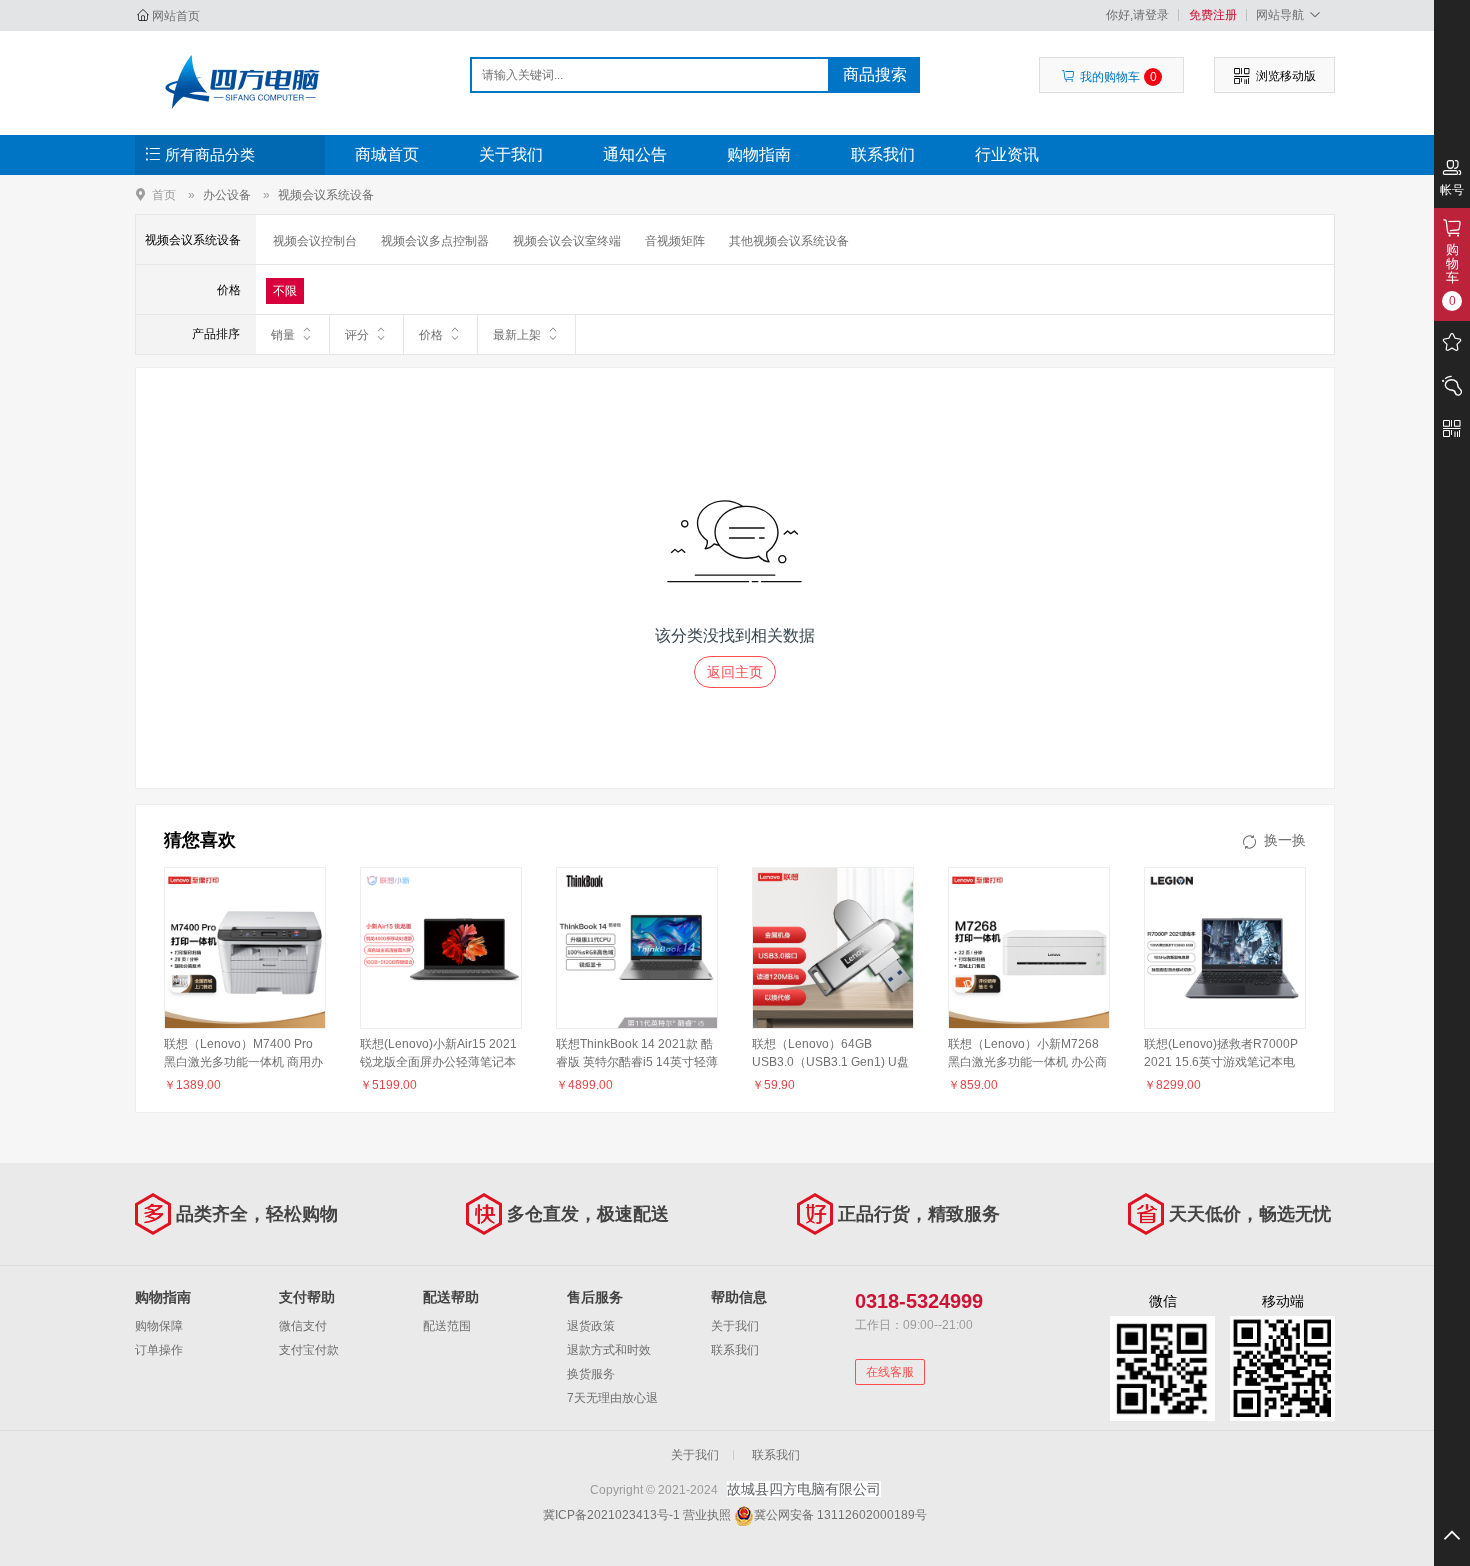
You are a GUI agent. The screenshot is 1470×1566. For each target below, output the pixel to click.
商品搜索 (875, 74)
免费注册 (1213, 15)
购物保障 (159, 1326)
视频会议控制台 (315, 241)
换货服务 (591, 1374)
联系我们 (883, 154)
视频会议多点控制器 (435, 241)
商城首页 (387, 154)
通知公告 (635, 154)
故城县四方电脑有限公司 (241, 82)
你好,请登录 (1137, 15)
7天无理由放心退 (612, 1398)
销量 (283, 335)
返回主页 (735, 672)
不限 (285, 291)
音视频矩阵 (675, 241)
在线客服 (890, 1372)
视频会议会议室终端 (567, 241)
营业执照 (707, 1515)
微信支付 (303, 1326)
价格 (431, 335)
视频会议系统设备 (326, 195)
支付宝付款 (309, 1350)
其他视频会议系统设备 (789, 241)
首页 (164, 194)
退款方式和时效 (609, 1350)
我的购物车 (1118, 77)
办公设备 (227, 195)
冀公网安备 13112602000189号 (840, 1515)
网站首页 (176, 16)
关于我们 (511, 154)
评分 (357, 335)
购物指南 (759, 154)
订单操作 (159, 1350)
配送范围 (447, 1326)
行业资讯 (1007, 154)
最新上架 (517, 335)
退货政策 (591, 1326)
